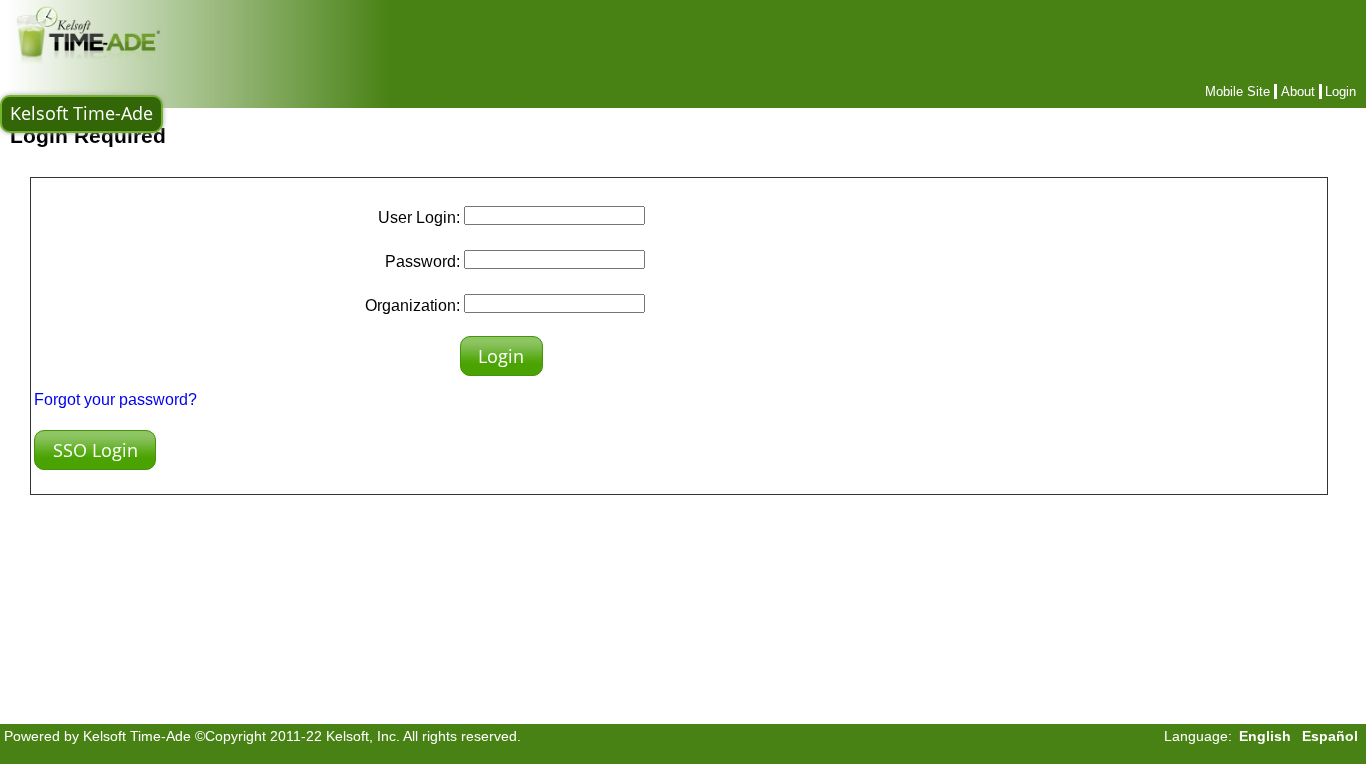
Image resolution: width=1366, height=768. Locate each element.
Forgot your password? (115, 399)
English (1265, 736)
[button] (501, 356)
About (1298, 91)
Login (1340, 91)
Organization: (412, 305)
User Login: (419, 217)
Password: (422, 261)
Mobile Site (1237, 91)
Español (1330, 736)
